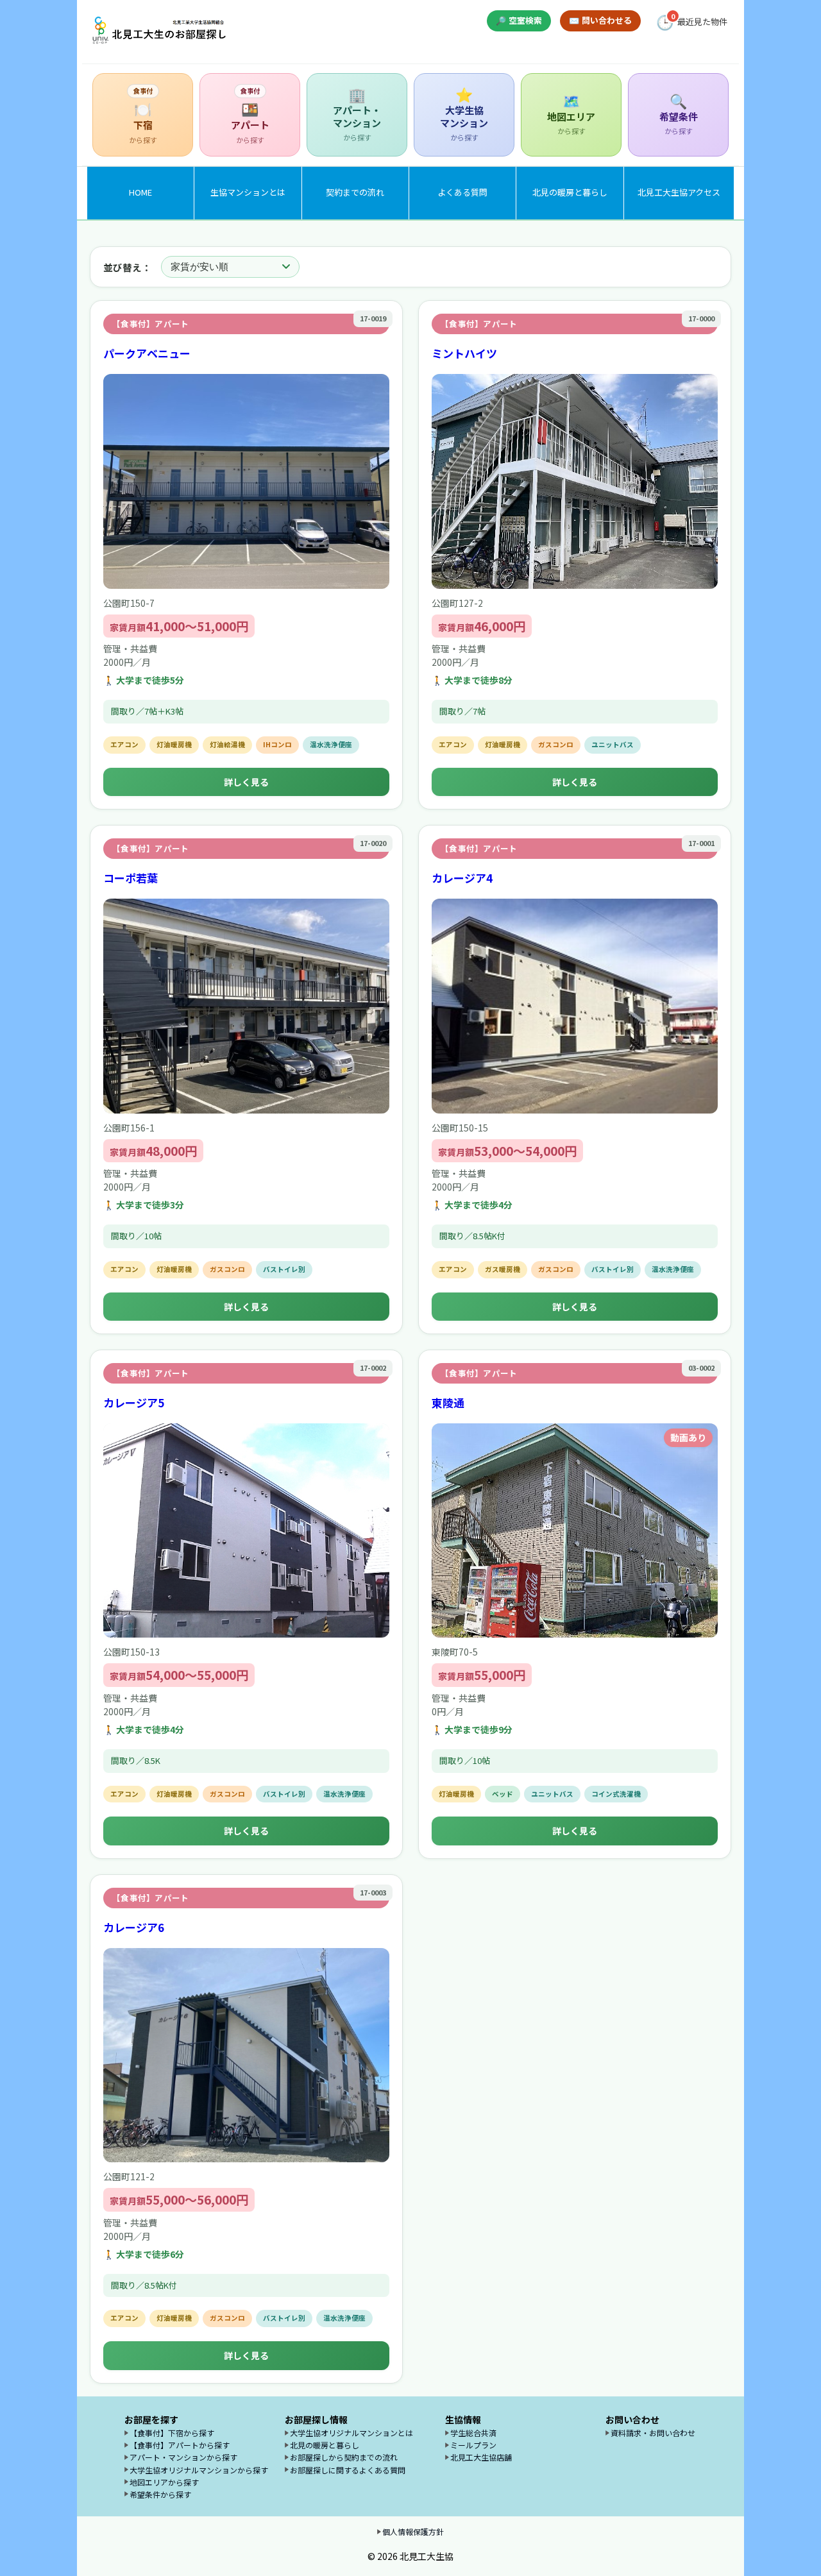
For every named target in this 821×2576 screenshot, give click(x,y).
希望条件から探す (160, 2494)
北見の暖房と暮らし (570, 192)
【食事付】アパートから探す (180, 2445)
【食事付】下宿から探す (172, 2433)
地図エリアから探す (164, 2482)
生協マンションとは (248, 192)
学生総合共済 (473, 2433)
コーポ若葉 (131, 878)
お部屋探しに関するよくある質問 (348, 2470)
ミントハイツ (464, 353)
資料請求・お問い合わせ (653, 2433)
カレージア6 (134, 1927)
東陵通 (448, 1402)
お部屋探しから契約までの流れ (344, 2457)
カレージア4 (462, 878)
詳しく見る (246, 782)
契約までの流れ (355, 192)
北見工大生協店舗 (481, 2457)
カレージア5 (134, 1402)
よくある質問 (462, 192)
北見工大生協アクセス (679, 192)
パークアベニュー (147, 353)
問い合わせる (600, 20)
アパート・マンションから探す (183, 2457)
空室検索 (519, 20)
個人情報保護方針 (413, 2531)
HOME (140, 192)
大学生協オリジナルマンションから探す (199, 2470)
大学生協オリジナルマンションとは (351, 2433)
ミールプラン (473, 2445)
